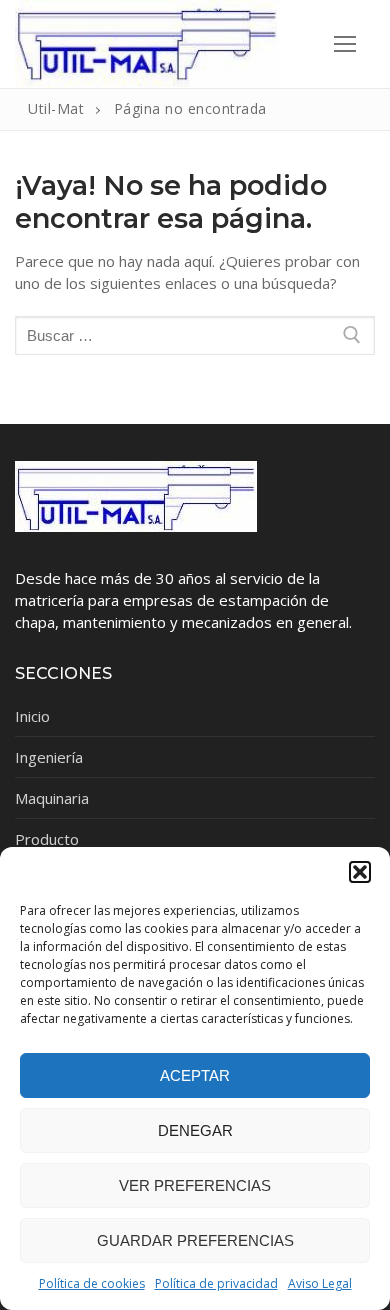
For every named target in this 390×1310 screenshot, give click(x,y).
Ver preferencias (195, 1185)
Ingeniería (49, 757)
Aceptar (195, 1075)
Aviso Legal (320, 1283)
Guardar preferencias (195, 1240)
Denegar (195, 1130)
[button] (360, 872)
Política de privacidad (216, 1283)
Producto (47, 839)
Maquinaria (52, 798)
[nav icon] (344, 44)
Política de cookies (92, 1283)
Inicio (32, 716)
